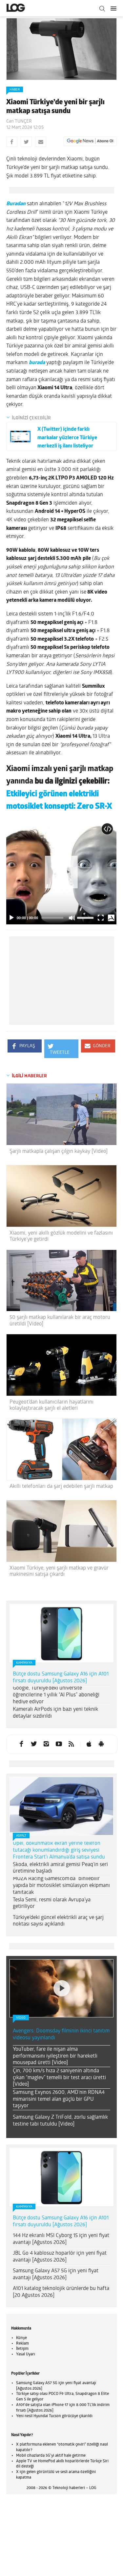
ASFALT (21, 1836)
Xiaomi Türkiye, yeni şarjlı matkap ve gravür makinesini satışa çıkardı (59, 1571)
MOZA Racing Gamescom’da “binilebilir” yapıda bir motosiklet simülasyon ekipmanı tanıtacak (61, 1886)
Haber (15, 90)
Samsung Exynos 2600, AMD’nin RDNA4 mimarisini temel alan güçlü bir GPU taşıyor (59, 2099)
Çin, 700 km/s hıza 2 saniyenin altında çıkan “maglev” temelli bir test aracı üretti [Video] (59, 2078)
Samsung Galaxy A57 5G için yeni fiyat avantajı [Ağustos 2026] (56, 2274)
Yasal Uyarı (26, 2354)
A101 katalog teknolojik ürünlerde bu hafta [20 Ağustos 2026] (61, 2292)
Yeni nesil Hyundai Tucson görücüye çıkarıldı (54, 2416)
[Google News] (90, 141)
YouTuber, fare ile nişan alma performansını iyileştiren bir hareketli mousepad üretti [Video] (55, 2056)
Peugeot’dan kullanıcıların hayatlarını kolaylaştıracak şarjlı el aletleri (51, 1405)
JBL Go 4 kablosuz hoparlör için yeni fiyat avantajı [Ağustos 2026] (60, 2257)
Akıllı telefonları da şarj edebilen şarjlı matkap (61, 1487)
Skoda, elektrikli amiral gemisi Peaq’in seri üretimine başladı (60, 1868)
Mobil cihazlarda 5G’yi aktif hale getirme (51, 2456)
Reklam (22, 2344)
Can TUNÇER (19, 121)
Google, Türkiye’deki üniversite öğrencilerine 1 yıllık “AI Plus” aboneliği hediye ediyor (56, 1695)
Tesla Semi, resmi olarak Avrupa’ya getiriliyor (52, 1903)
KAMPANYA (24, 1663)
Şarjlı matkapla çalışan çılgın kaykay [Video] (59, 1152)
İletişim (22, 2349)
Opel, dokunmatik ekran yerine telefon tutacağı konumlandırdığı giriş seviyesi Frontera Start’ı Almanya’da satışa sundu (59, 1850)
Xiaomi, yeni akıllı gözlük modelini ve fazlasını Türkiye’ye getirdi (61, 1236)
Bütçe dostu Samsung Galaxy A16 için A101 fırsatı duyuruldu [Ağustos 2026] (61, 1678)
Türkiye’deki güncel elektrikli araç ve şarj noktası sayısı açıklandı (58, 1921)
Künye (21, 2338)
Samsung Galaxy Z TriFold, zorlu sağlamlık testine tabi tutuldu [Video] (60, 2121)
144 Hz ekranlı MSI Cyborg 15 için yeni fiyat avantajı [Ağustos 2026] (61, 2239)
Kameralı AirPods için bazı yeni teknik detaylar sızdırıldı (55, 1713)
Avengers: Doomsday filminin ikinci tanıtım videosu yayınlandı (61, 2035)
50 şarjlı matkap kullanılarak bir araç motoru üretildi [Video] (60, 1321)
